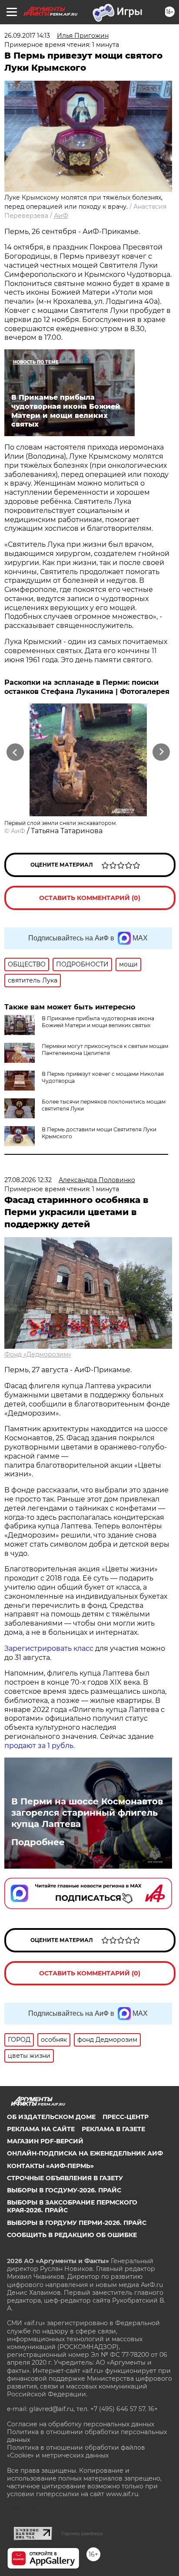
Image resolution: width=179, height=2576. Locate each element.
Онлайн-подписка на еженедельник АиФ (85, 2153)
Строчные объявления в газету (65, 2178)
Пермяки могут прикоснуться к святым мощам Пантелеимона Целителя (105, 1050)
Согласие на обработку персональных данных (81, 2424)
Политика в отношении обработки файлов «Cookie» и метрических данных (76, 2451)
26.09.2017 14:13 (27, 36)
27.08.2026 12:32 (28, 1180)
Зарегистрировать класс (49, 1648)
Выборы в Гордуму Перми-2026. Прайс (77, 2223)
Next (161, 752)
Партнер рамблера (82, 2533)
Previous (14, 752)
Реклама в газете (113, 2129)
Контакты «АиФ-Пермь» (50, 2166)
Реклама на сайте (41, 2129)
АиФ (61, 216)
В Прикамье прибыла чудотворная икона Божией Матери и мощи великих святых (98, 1022)
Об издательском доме (51, 2117)
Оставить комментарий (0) (90, 898)
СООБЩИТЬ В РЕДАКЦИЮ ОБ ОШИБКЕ (72, 2235)
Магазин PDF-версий (45, 2141)
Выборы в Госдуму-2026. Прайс (64, 2190)
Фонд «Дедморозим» (38, 1354)
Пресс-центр (126, 2117)
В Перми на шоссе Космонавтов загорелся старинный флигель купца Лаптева (87, 1813)
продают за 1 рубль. (40, 1746)
